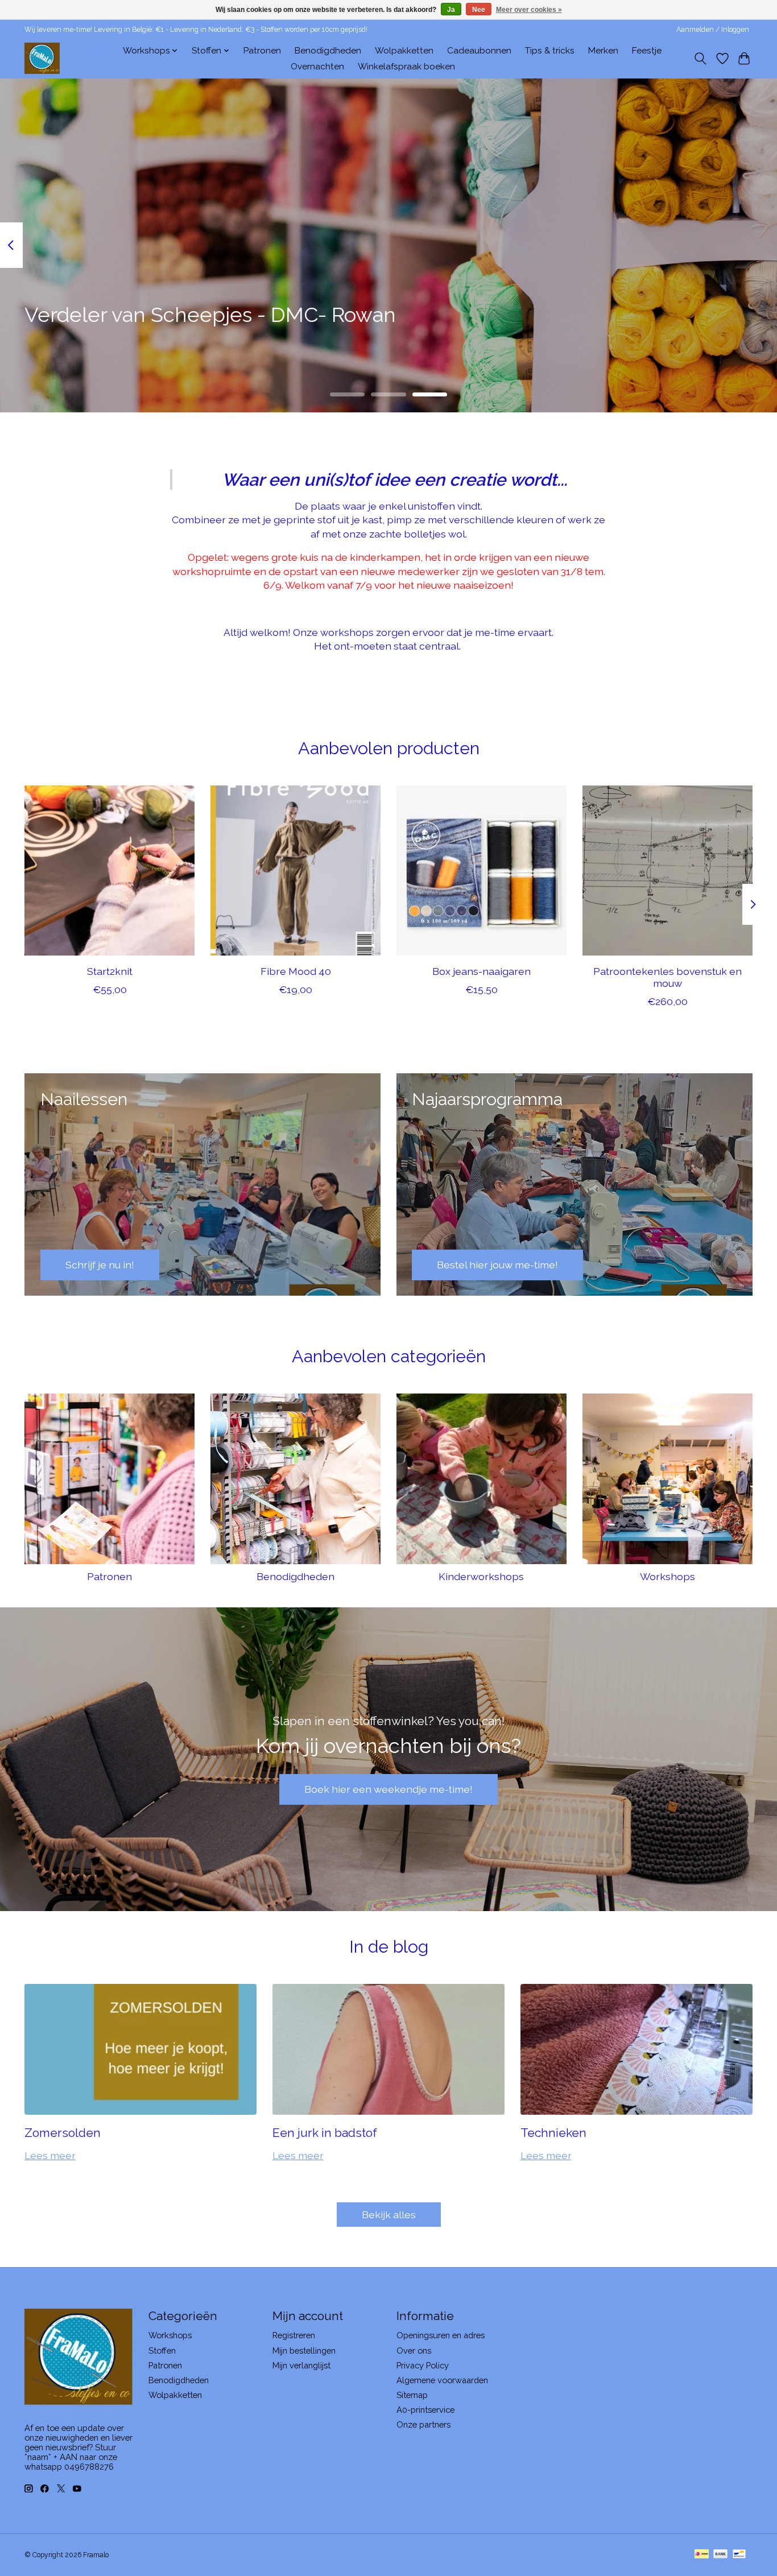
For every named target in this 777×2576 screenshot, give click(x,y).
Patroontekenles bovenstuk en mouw (668, 977)
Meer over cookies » (529, 10)
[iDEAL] (702, 2555)
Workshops (668, 1576)
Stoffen (162, 2350)
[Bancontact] (739, 2555)
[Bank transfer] (721, 2555)
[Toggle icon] (700, 59)
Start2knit (110, 971)
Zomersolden (63, 2133)
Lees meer (50, 2155)
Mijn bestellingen (304, 2350)
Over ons (414, 2350)
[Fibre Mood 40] (295, 871)
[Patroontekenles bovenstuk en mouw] (668, 871)
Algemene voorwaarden (442, 2380)
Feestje (647, 51)
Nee (479, 10)
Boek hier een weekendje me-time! (388, 1789)
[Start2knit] (109, 871)
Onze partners (423, 2424)
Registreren (294, 2335)
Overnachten (317, 67)
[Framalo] (42, 58)
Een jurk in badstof (325, 2133)
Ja (451, 10)
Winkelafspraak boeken (406, 67)
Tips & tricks (550, 51)
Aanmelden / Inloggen (713, 30)
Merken (603, 51)
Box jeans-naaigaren (482, 971)
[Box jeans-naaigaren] (482, 871)
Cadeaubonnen (479, 51)
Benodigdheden (328, 51)
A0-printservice (425, 2410)
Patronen (262, 51)
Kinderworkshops (481, 1576)
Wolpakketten (404, 51)
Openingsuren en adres (441, 2335)
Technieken (553, 2133)
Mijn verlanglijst (301, 2365)
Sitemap (412, 2395)
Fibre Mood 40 (296, 971)
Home (97, 51)
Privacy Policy (423, 2365)
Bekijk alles (389, 2215)
